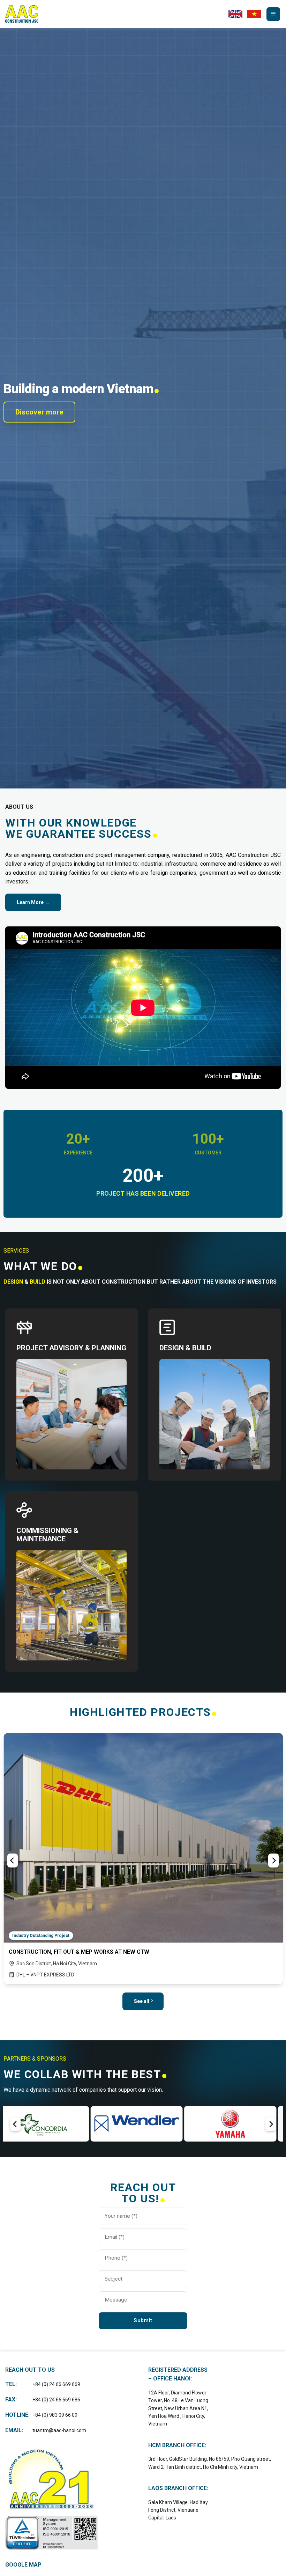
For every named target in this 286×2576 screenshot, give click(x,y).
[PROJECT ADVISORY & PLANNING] (71, 1327)
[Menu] (273, 14)
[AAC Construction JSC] (23, 14)
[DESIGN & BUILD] (214, 1327)
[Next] (273, 1861)
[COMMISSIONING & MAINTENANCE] (71, 1510)
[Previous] (13, 1861)
